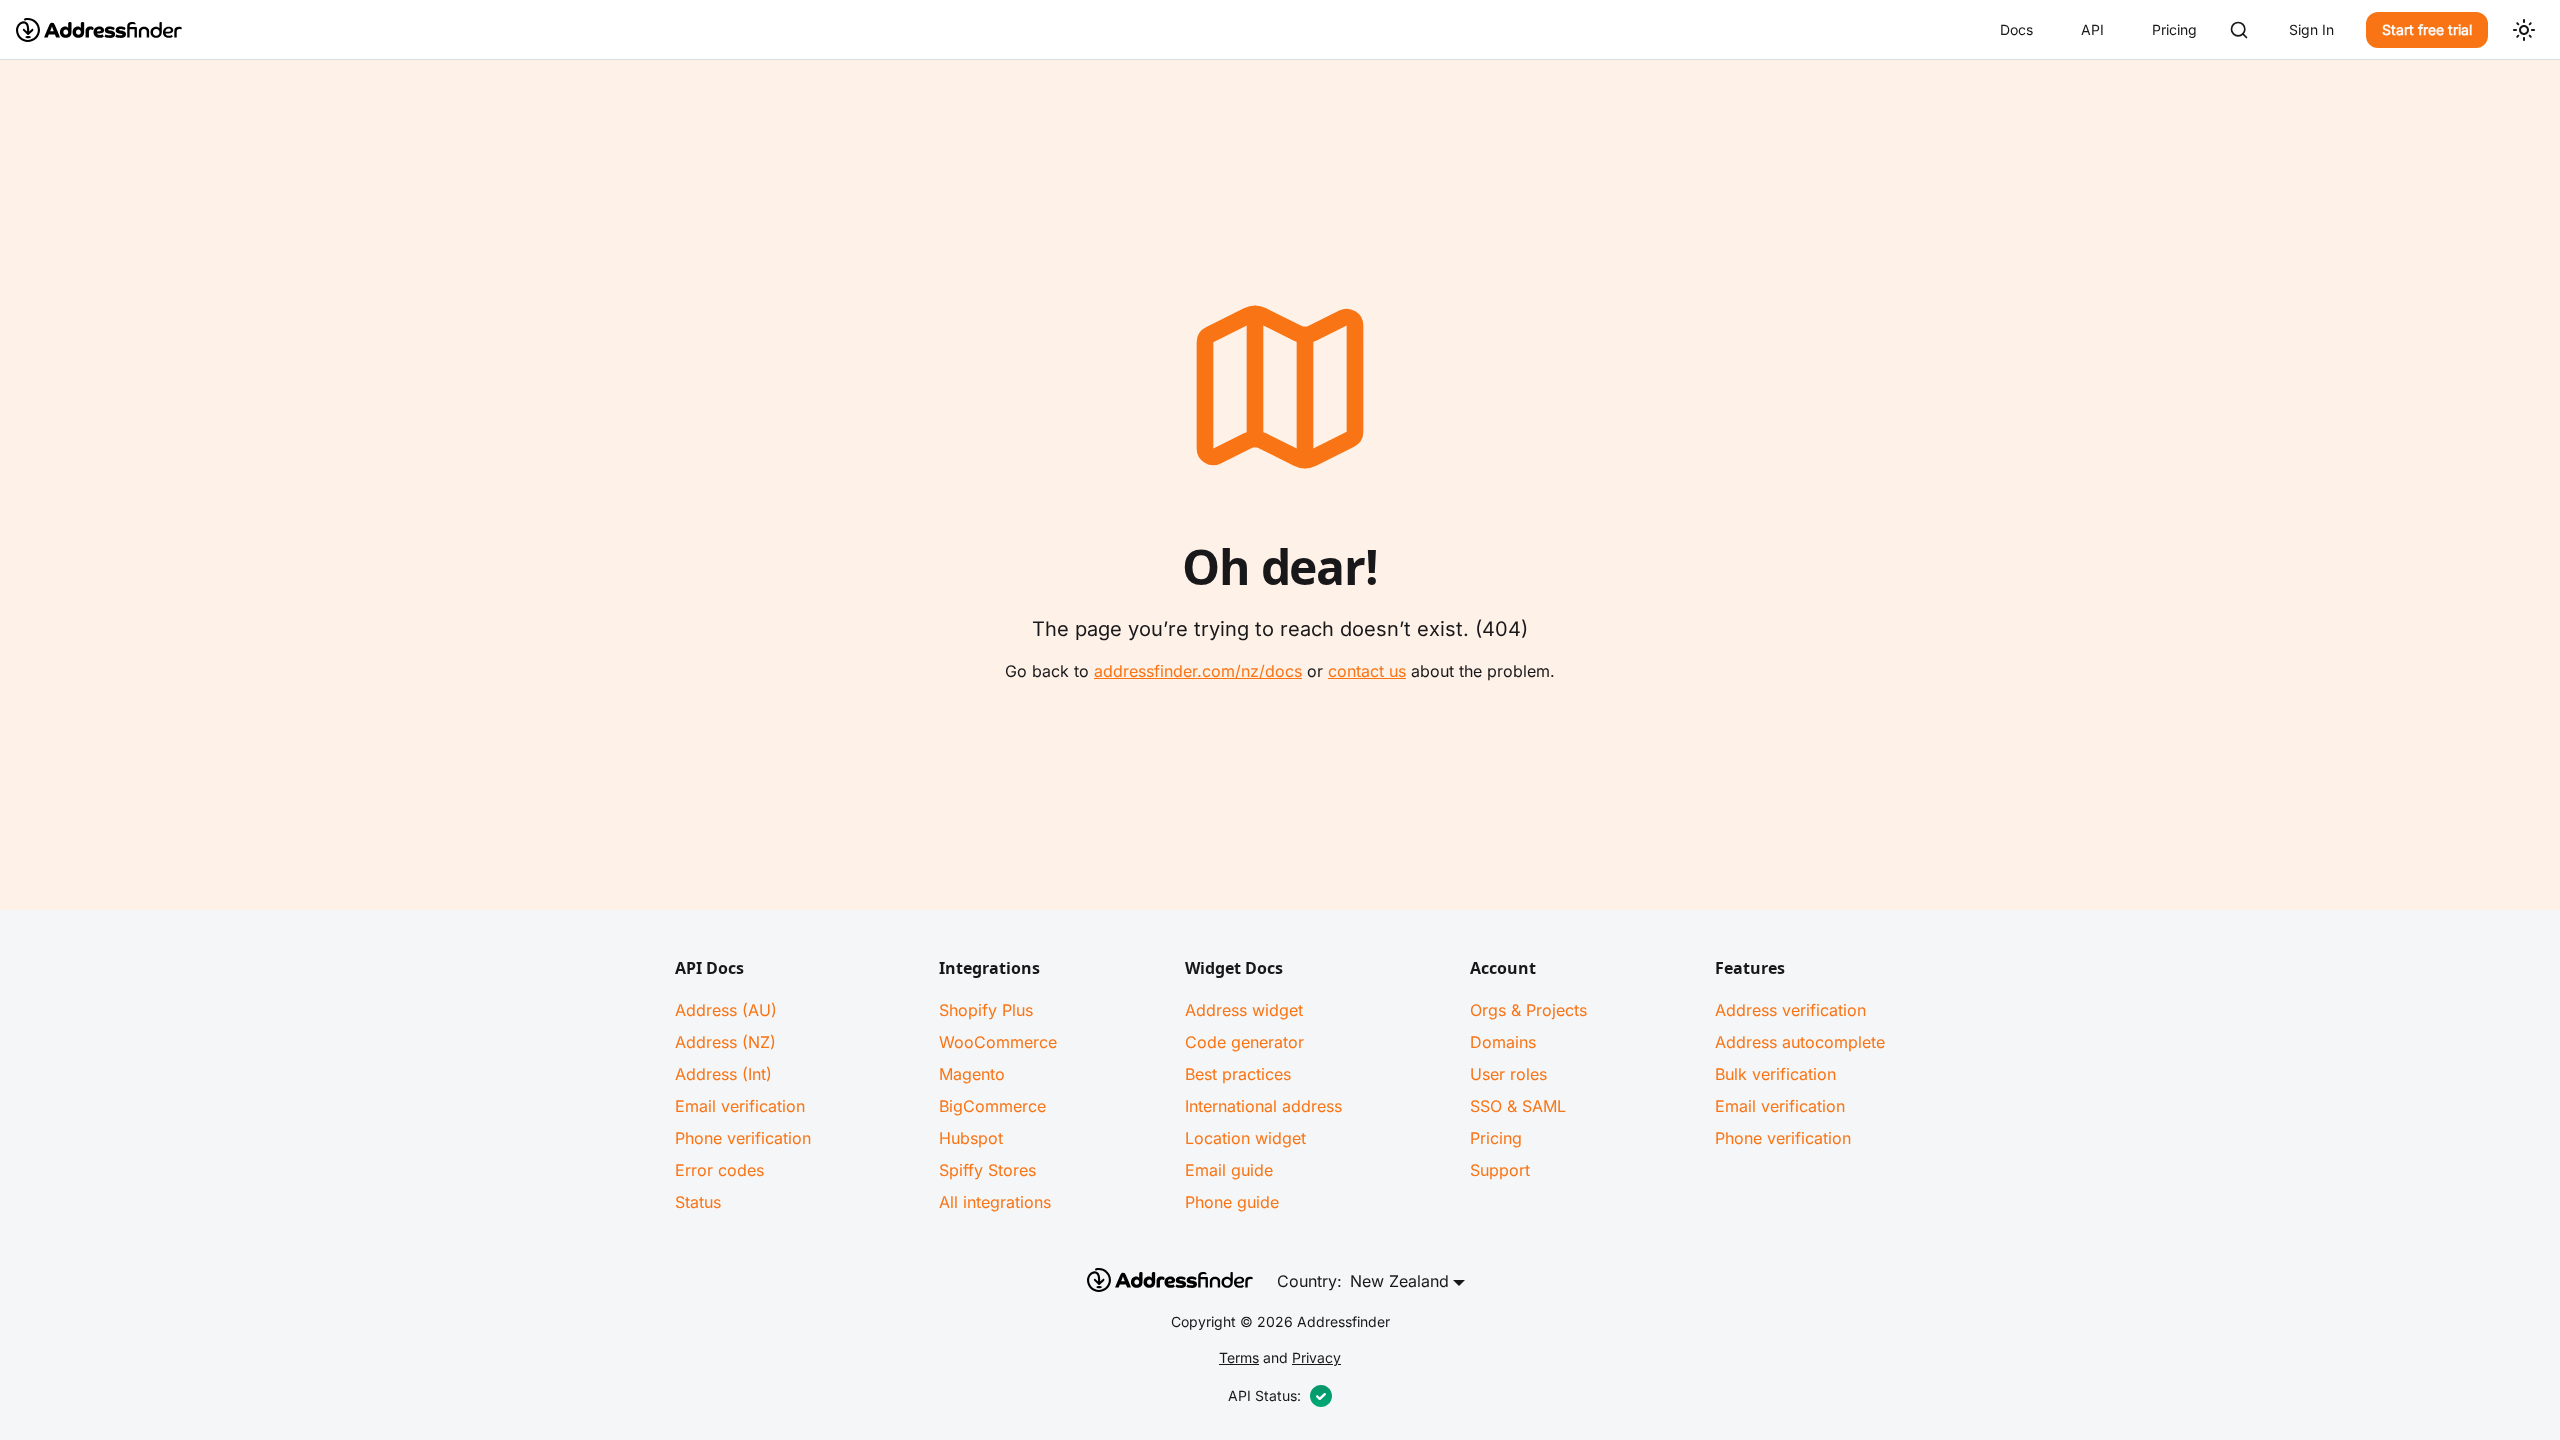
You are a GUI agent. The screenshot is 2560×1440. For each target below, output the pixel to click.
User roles (1508, 1074)
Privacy (1316, 1357)
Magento (972, 1074)
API (2092, 29)
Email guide (1229, 1170)
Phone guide (1232, 1202)
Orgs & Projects (1528, 1010)
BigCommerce (992, 1106)
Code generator (1244, 1042)
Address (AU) (726, 1010)
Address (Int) (723, 1074)
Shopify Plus (986, 1010)
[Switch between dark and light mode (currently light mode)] (2524, 30)
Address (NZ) (725, 1042)
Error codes (719, 1170)
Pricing (2174, 29)
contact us (1367, 671)
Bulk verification (1775, 1074)
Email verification (740, 1106)
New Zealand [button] (1399, 1281)
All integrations (995, 1202)
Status (698, 1202)
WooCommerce (998, 1042)
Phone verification (743, 1138)
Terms (1239, 1357)
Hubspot (971, 1138)
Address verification (1790, 1010)
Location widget (1245, 1138)
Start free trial (2427, 29)
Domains (1503, 1042)
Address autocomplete (1800, 1042)
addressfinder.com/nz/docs (1198, 671)
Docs (2016, 29)
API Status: (1264, 1395)
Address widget (1244, 1010)
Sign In (2311, 29)
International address (1263, 1106)
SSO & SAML (1518, 1106)
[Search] (2239, 30)
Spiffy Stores (987, 1170)
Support (1500, 1170)
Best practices (1238, 1074)
